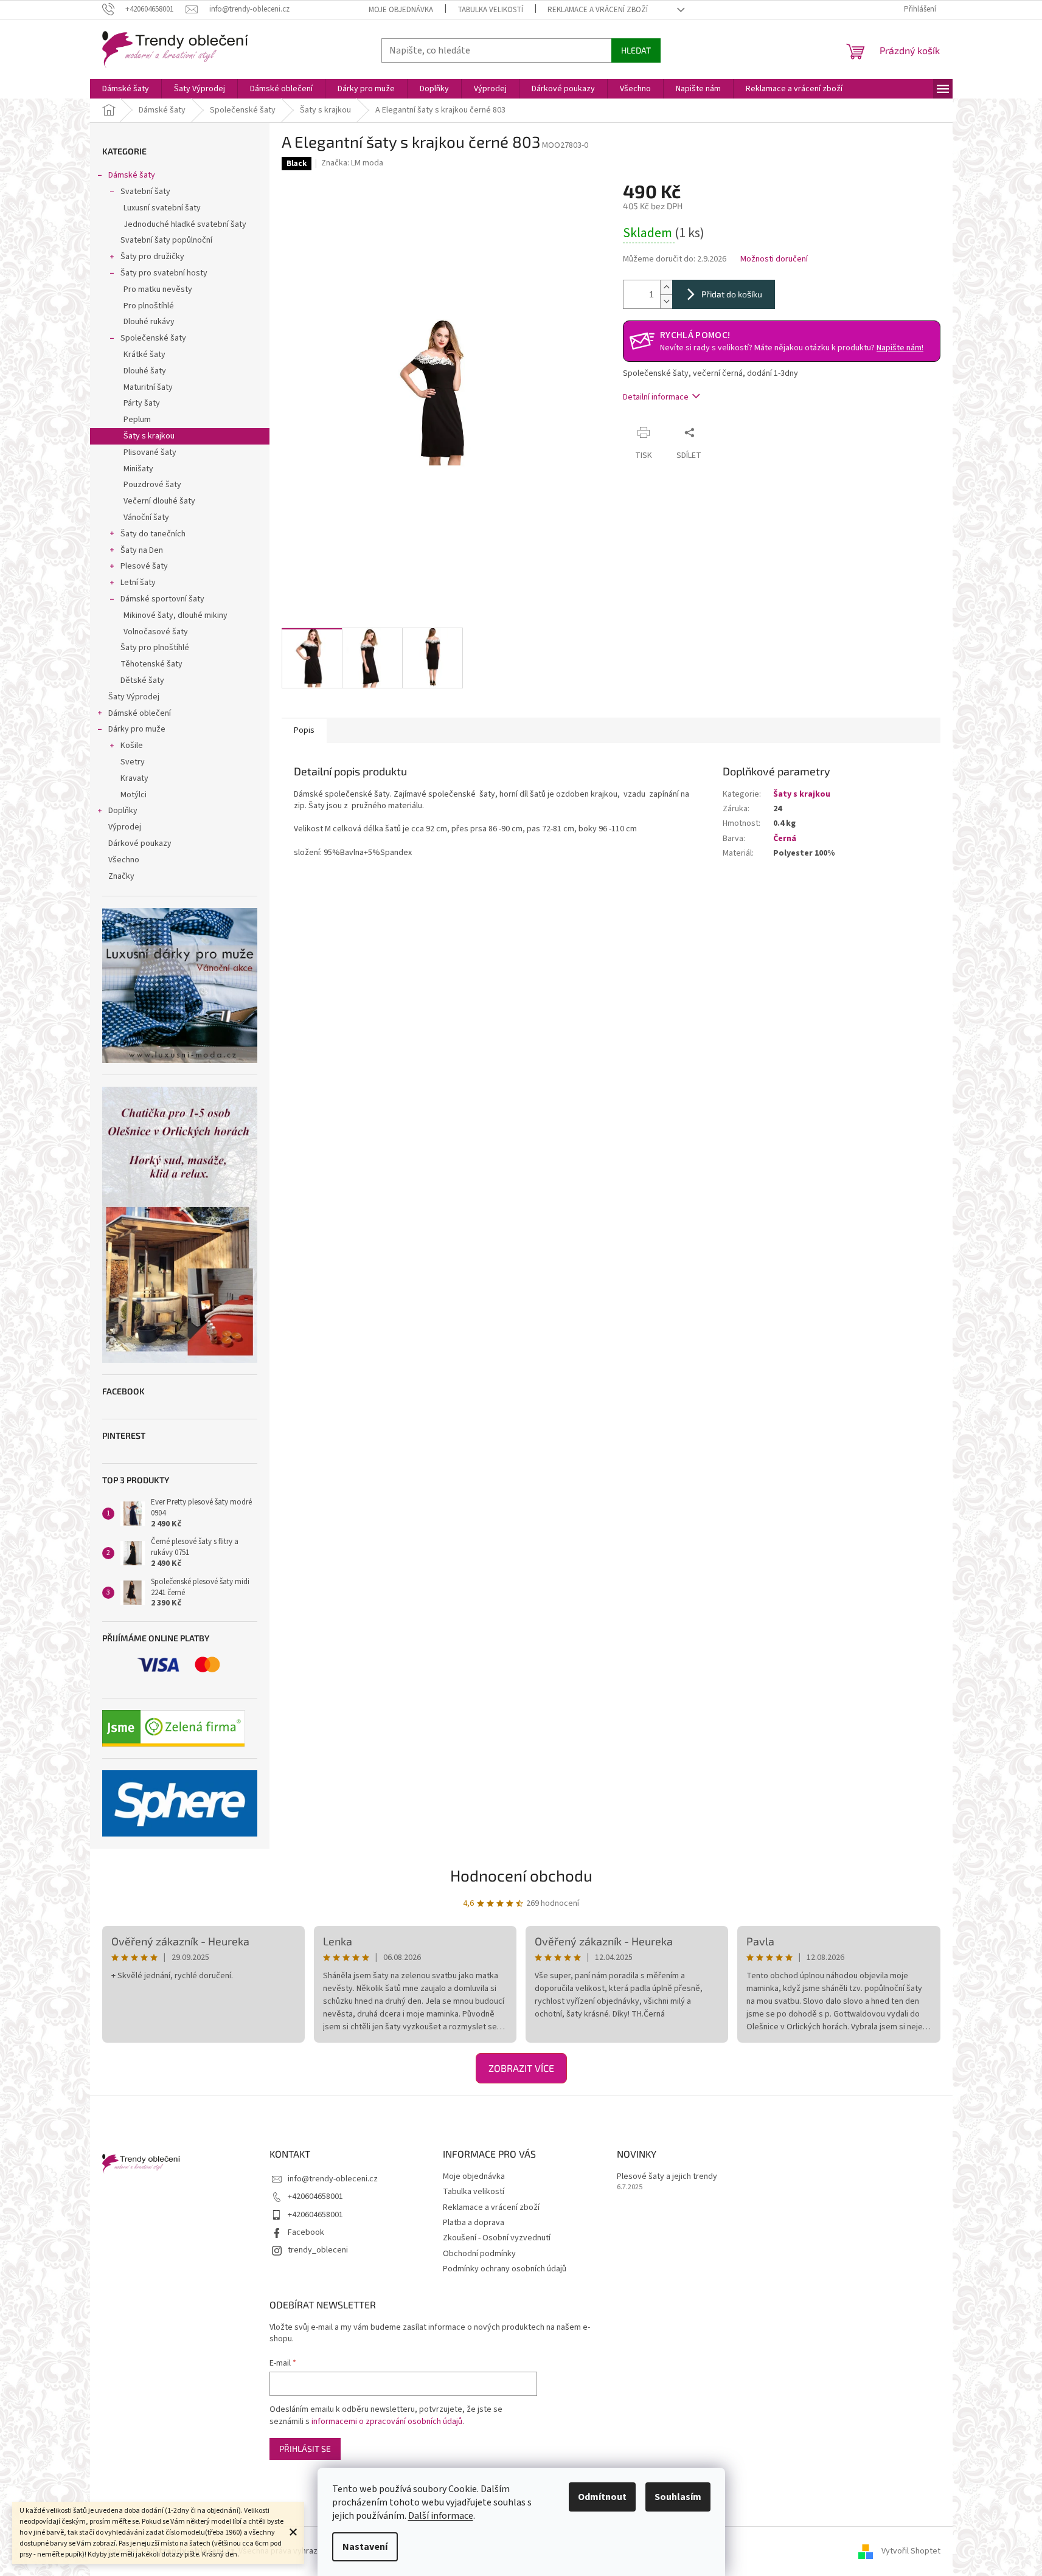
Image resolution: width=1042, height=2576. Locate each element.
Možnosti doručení (774, 259)
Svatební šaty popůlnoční (166, 240)
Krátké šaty (144, 355)
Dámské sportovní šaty (162, 599)
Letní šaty (138, 583)
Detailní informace (656, 397)
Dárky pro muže (137, 729)
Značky (121, 876)
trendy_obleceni (318, 2250)
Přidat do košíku (732, 294)
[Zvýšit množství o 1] (666, 287)
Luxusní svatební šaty (162, 208)
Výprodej (125, 827)
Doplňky (123, 811)
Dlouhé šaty (145, 371)
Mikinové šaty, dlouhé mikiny (175, 615)
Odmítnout (602, 2497)
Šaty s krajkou (149, 436)
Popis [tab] (304, 730)
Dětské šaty (142, 680)
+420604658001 (315, 2197)
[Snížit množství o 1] (666, 301)
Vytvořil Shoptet (911, 2551)
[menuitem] (126, 89)
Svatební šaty (145, 192)
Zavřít (724, 432)
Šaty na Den (142, 550)
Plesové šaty (144, 566)
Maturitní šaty (148, 387)
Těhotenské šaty (151, 664)
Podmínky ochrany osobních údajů (505, 2269)
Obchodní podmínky (479, 2254)
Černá (785, 839)
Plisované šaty (150, 452)
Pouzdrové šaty (152, 485)
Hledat (636, 50)
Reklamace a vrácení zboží (598, 10)
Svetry (133, 762)
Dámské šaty (132, 175)
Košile (132, 746)
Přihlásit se (305, 2449)
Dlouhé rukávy (149, 322)
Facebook (306, 2232)
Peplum (137, 420)
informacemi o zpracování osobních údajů (387, 2422)
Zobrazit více (521, 2068)
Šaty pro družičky (152, 257)
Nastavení (365, 2547)
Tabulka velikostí (490, 10)
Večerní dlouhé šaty (159, 501)
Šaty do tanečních (153, 534)
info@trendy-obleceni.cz (333, 2179)
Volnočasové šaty (156, 632)
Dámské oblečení (140, 713)
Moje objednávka (401, 10)
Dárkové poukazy (140, 843)
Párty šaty (142, 403)
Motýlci (134, 795)
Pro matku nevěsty (158, 289)
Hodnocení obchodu (521, 1875)
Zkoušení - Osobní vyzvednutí (497, 2238)
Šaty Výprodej (134, 697)
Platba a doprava (474, 2223)
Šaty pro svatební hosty (164, 273)
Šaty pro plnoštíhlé (155, 648)
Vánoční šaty (146, 518)
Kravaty (134, 778)
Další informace (441, 2516)
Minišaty (138, 469)
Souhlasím (678, 2497)
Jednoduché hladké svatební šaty (185, 224)
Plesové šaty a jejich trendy (667, 2177)
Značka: (352, 163)
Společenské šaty (153, 338)
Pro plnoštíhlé (149, 306)
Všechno (124, 860)
